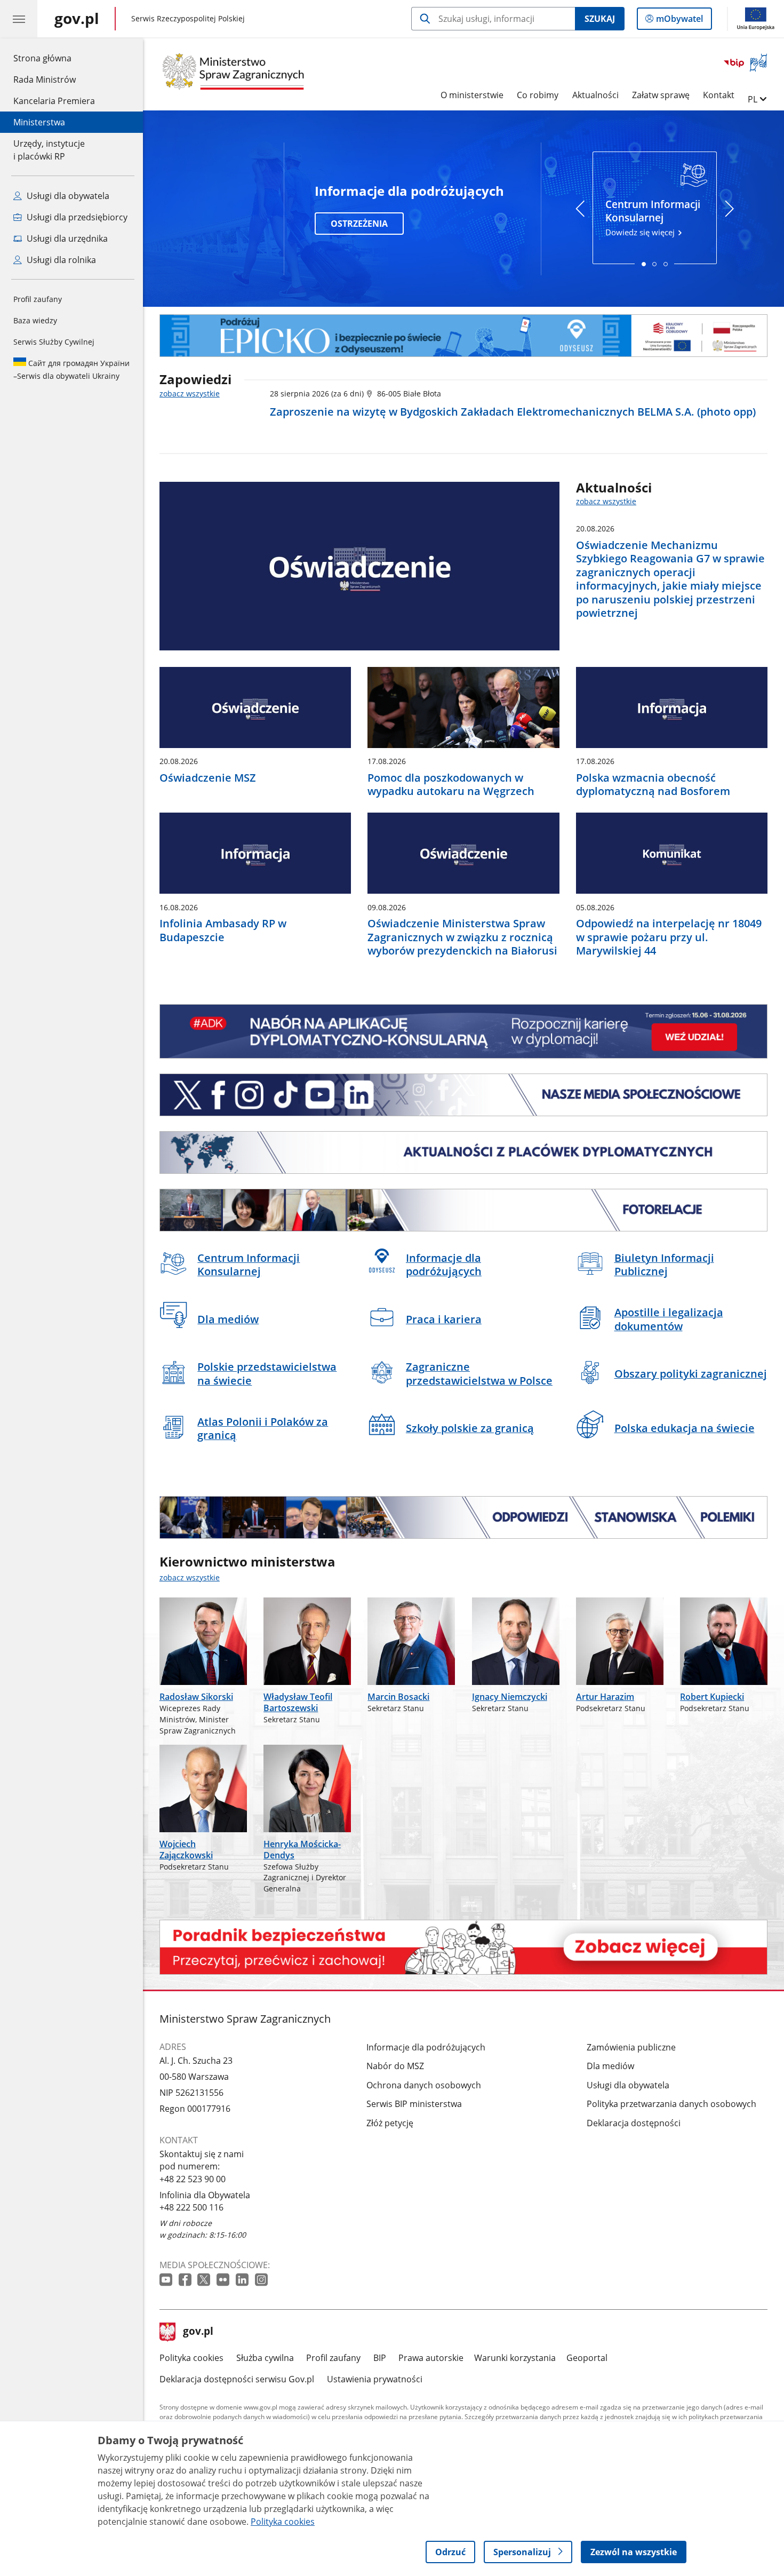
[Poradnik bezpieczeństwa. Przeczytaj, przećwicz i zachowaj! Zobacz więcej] (463, 1947)
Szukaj (600, 19)
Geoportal (587, 2358)
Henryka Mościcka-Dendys (302, 1849)
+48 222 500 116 (191, 2207)
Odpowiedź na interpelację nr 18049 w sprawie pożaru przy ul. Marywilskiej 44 (669, 937)
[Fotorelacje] (463, 1210)
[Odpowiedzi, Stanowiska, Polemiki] (463, 1517)
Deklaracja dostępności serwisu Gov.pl (237, 2379)
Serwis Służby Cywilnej (54, 342)
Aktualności (595, 95)
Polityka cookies (191, 2358)
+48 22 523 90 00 (193, 2179)
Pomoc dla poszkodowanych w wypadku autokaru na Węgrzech (451, 785)
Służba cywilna (265, 2358)
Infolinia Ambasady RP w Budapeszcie (223, 930)
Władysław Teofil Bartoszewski (298, 1702)
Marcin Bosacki (398, 1697)
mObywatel (679, 21)
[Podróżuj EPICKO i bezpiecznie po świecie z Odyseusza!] (463, 336)
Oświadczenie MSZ (208, 778)
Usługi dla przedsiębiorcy (76, 217)
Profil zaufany (38, 299)
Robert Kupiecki (712, 1697)
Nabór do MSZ (395, 2066)
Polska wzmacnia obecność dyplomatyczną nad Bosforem (653, 785)
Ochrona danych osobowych (424, 2085)
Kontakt (719, 95)
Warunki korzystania (515, 2358)
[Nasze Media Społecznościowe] (463, 1095)
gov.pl (198, 2332)
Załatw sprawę (661, 95)
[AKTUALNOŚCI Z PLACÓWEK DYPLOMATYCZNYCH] (463, 1152)
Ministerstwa (39, 122)
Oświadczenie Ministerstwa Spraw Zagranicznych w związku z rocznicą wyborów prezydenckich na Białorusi (462, 937)
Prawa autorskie (431, 2358)
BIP (380, 2358)
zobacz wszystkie (190, 393)
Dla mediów (610, 2066)
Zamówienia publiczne (631, 2047)
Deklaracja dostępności (634, 2123)
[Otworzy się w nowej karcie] (167, 2280)
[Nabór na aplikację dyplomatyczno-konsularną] (463, 1032)
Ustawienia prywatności (375, 2379)
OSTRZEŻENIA (359, 224)
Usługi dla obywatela (67, 196)
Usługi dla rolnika (60, 260)
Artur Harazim (605, 1697)
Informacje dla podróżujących (426, 2047)
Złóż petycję (390, 2123)
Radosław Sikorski (196, 1697)
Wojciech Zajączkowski (186, 1849)
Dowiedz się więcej (653, 217)
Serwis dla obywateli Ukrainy (71, 369)
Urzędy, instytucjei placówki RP (49, 150)
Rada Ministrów (45, 79)
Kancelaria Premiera (54, 101)
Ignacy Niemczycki (510, 1697)
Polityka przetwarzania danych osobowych (671, 2104)
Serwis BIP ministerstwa (414, 2104)
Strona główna (54, 58)
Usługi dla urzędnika (66, 238)
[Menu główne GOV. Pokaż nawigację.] (19, 19)
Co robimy (538, 95)
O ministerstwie (472, 95)
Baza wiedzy (35, 320)
